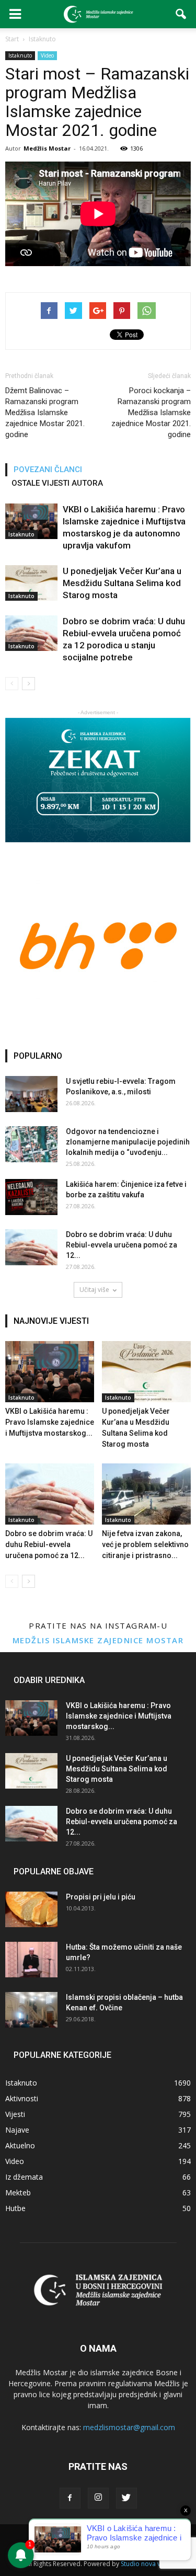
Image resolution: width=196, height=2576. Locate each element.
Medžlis (43, 2537)
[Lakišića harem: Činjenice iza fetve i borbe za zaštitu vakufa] (31, 1197)
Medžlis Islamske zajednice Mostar (98, 1640)
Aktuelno (20, 2145)
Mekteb (18, 2193)
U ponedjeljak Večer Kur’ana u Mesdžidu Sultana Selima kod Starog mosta (122, 583)
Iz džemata (24, 2177)
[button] (181, 14)
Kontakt (154, 2537)
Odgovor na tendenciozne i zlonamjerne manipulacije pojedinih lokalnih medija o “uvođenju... (128, 1142)
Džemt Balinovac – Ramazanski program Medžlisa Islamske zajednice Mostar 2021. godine (45, 413)
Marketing (118, 2537)
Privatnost (79, 2537)
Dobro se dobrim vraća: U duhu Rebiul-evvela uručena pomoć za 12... (122, 1245)
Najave (17, 2130)
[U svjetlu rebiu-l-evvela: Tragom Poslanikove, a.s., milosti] (31, 1094)
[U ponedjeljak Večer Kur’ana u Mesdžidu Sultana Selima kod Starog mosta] (31, 583)
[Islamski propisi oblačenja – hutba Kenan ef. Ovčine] (31, 2010)
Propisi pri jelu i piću (101, 1897)
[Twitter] (126, 2498)
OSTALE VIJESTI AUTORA (57, 483)
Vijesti (15, 2114)
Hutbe (15, 2208)
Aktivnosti (22, 2098)
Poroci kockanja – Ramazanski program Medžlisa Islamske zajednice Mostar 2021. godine (151, 413)
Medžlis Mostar (47, 148)
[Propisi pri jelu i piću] (31, 1910)
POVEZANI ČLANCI (48, 470)
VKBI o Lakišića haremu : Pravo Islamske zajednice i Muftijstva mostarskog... (50, 1422)
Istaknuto (20, 55)
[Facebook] (70, 2498)
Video (47, 55)
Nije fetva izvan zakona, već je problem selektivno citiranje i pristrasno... (145, 1544)
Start (12, 39)
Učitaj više (94, 1290)
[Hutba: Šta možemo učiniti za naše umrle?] (31, 1960)
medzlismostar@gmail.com (129, 2427)
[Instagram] (98, 2498)
